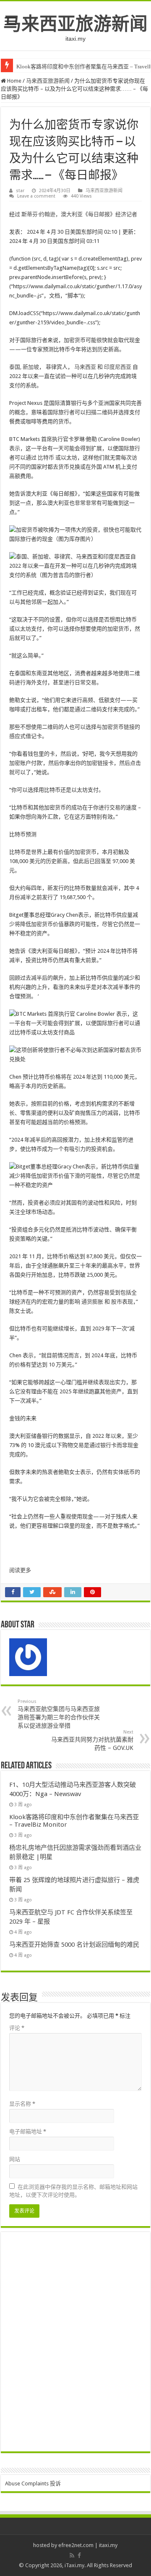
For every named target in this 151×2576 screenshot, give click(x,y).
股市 (117, 1302)
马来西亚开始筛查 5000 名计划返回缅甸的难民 (74, 1945)
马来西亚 (85, 367)
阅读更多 (20, 1570)
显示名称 (22, 2104)
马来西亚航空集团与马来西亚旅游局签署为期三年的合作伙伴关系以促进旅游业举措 (59, 1714)
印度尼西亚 (118, 367)
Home (14, 81)
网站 (15, 2159)
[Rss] (72, 2555)
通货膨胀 (92, 1302)
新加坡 (31, 367)
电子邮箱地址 (28, 2131)
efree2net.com (76, 2545)
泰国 (15, 367)
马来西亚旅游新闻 (75, 24)
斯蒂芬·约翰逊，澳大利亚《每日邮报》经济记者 (79, 214)
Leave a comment (36, 196)
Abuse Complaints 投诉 (33, 2483)
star (20, 191)
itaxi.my (108, 2545)
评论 (17, 2028)
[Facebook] (79, 2555)
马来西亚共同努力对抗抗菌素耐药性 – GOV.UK (92, 1740)
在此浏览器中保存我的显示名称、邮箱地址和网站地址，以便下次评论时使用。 (73, 2191)
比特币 (46, 458)
